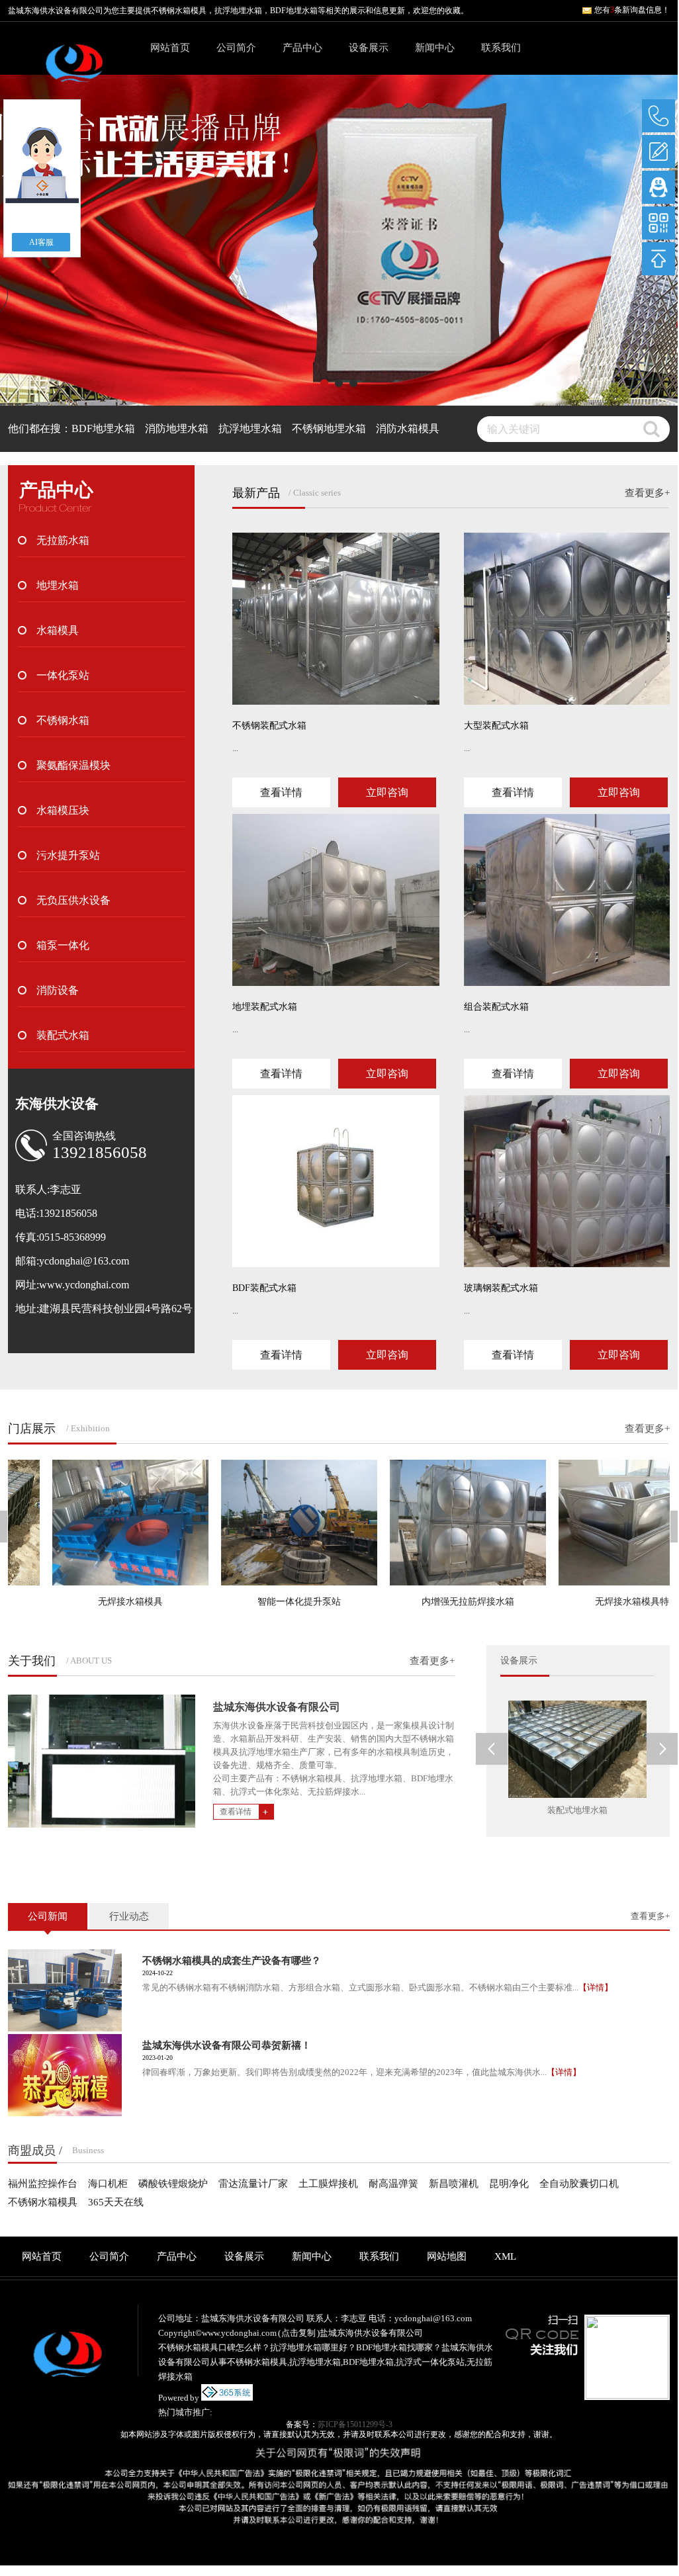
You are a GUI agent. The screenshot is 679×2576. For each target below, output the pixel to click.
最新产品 (256, 493)
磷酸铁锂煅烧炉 (173, 2184)
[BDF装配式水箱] (336, 1181)
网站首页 (170, 48)
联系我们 (501, 48)
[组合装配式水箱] (567, 900)
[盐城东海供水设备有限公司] (74, 70)
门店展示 (32, 1429)
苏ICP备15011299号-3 (355, 2424)
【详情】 (596, 1987)
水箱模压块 (63, 810)
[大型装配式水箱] (567, 619)
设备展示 (369, 48)
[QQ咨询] (658, 187)
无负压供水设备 (73, 900)
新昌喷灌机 (454, 2184)
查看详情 (281, 792)
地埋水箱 (58, 585)
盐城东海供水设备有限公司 (277, 1707)
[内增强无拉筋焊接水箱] (437, 1523)
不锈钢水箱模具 (179, 11)
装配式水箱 (63, 1035)
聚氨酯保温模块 (73, 765)
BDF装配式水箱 (264, 1288)
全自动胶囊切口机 (579, 2184)
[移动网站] (658, 223)
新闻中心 (435, 48)
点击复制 (298, 2333)
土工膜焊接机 (328, 2184)
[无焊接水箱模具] (100, 1523)
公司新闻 (48, 1916)
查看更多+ (647, 493)
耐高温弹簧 (393, 2184)
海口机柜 (108, 2184)
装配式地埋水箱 (577, 1810)
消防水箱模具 (408, 428)
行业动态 (129, 1916)
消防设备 (58, 990)
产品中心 (302, 48)
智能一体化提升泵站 (269, 1602)
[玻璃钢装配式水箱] (567, 1181)
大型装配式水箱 (496, 726)
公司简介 (236, 48)
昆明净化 (509, 2184)
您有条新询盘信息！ (632, 10)
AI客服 (41, 242)
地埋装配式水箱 (265, 1007)
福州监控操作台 (43, 2184)
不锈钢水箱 (63, 720)
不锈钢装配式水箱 (269, 726)
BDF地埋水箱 (103, 428)
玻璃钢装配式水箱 (501, 1288)
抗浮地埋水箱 (250, 428)
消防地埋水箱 (177, 428)
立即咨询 (387, 792)
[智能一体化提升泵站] (269, 1523)
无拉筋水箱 (63, 540)
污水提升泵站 (68, 855)
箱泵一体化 (63, 945)
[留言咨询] (658, 152)
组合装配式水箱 (496, 1007)
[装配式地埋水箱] (577, 1749)
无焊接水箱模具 (100, 1602)
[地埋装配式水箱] (336, 900)
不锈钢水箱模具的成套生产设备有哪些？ (232, 1961)
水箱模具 (58, 630)
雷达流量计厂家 (253, 2184)
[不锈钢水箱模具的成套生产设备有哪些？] (65, 1990)
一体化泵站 (63, 675)
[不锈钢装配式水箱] (336, 619)
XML (505, 2256)
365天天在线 (116, 2202)
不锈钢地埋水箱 (329, 428)
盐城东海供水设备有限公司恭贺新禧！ (227, 2045)
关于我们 (32, 1661)
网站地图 (447, 2256)
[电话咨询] (658, 116)
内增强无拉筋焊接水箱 (437, 1602)
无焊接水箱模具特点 (606, 1602)
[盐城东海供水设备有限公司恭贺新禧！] (65, 2075)
